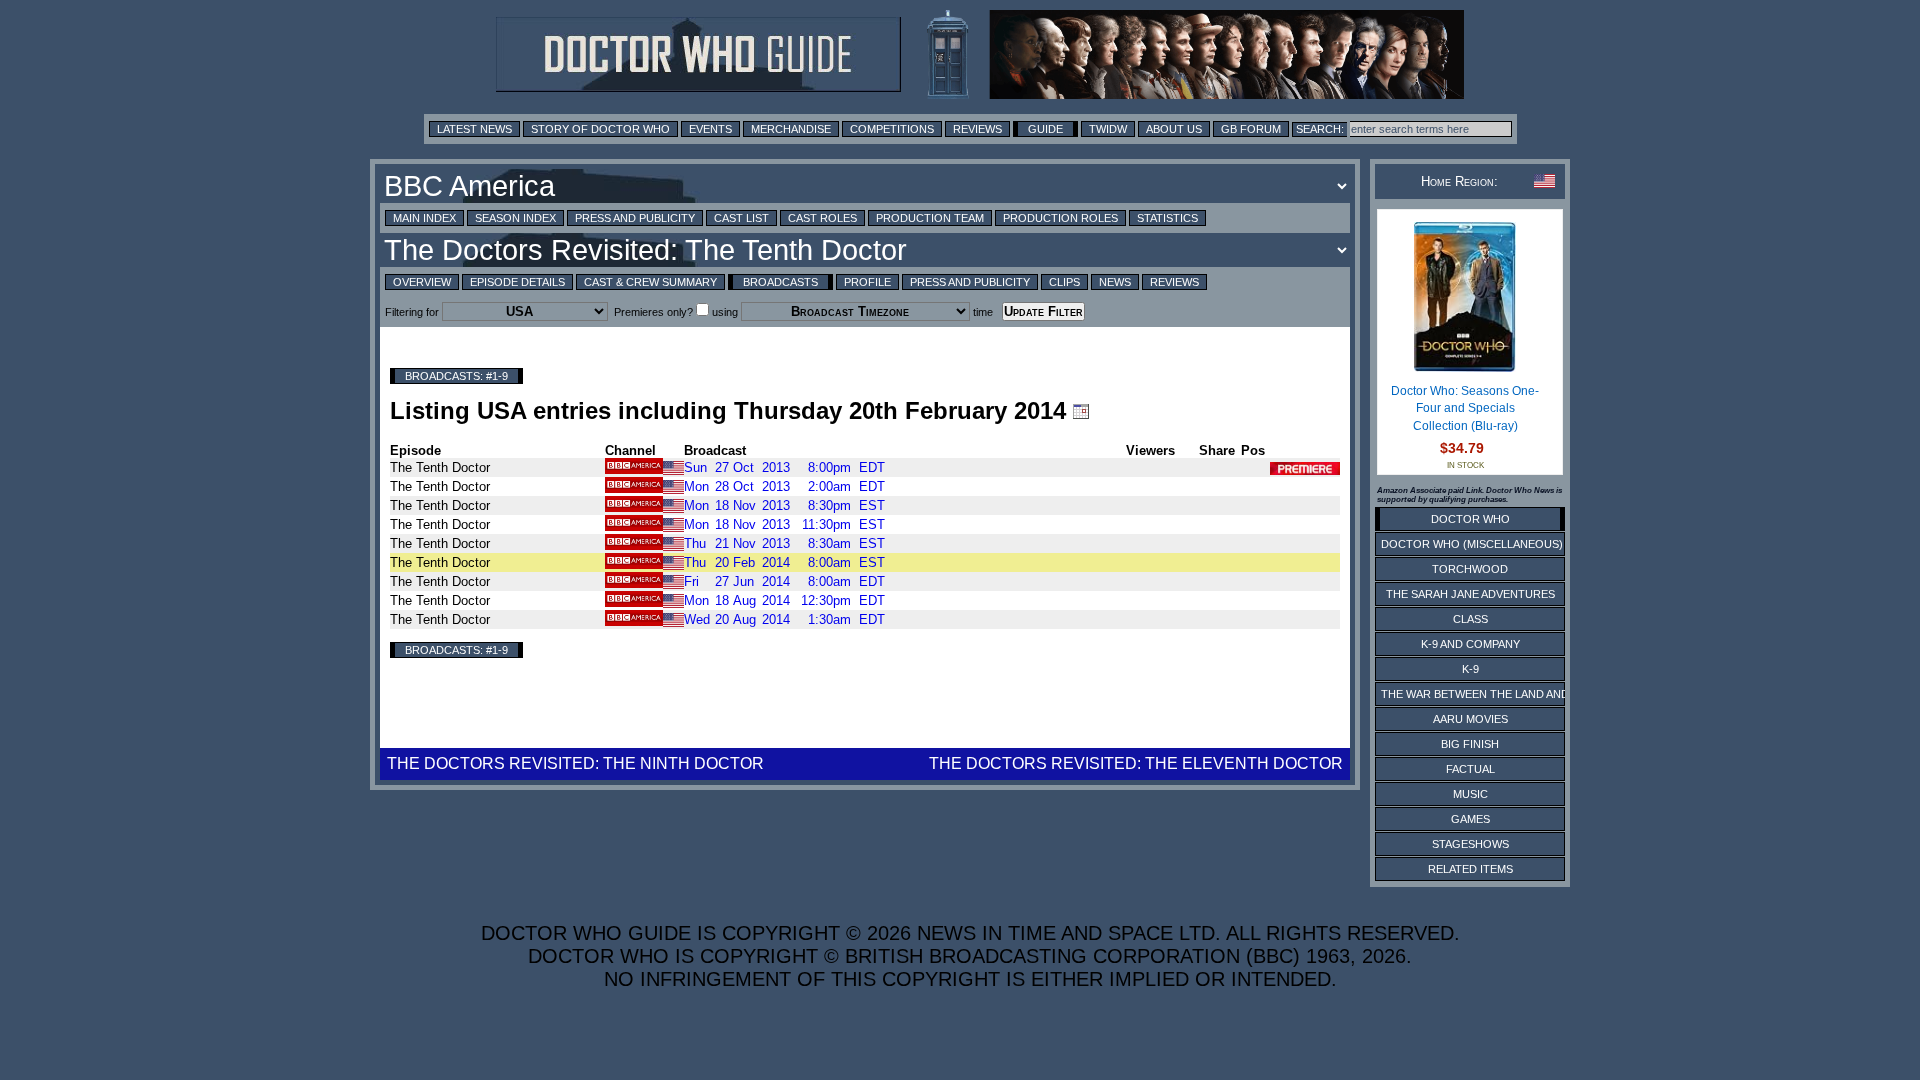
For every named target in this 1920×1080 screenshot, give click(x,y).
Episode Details (517, 282)
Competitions (892, 129)
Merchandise (791, 129)
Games (1470, 819)
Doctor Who (1470, 519)
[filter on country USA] (673, 466)
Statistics (1167, 218)
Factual (1470, 769)
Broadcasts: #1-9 (456, 376)
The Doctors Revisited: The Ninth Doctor (575, 763)
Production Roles (1060, 218)
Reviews (977, 129)
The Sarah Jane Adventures (1470, 594)
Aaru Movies (1470, 719)
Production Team (930, 218)
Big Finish (1470, 744)
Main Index (424, 218)
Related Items (1470, 869)
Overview (422, 282)
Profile (867, 282)
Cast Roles (822, 218)
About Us (1174, 129)
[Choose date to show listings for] (1081, 411)
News (1115, 282)
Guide (1045, 129)
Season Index (515, 218)
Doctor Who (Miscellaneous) (1472, 544)
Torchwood (1470, 569)
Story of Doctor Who (600, 129)
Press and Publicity (635, 218)
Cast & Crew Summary (650, 282)
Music (1470, 794)
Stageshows (1470, 844)
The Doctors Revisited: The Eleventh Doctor (1136, 763)
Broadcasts (780, 282)
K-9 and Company (1470, 644)
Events (710, 129)
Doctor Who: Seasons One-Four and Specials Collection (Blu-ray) (1465, 408)
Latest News (474, 129)
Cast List (741, 218)
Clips (1064, 282)
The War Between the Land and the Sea (1499, 694)
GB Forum (1251, 129)
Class (1470, 619)
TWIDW (1108, 129)
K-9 (1470, 669)
